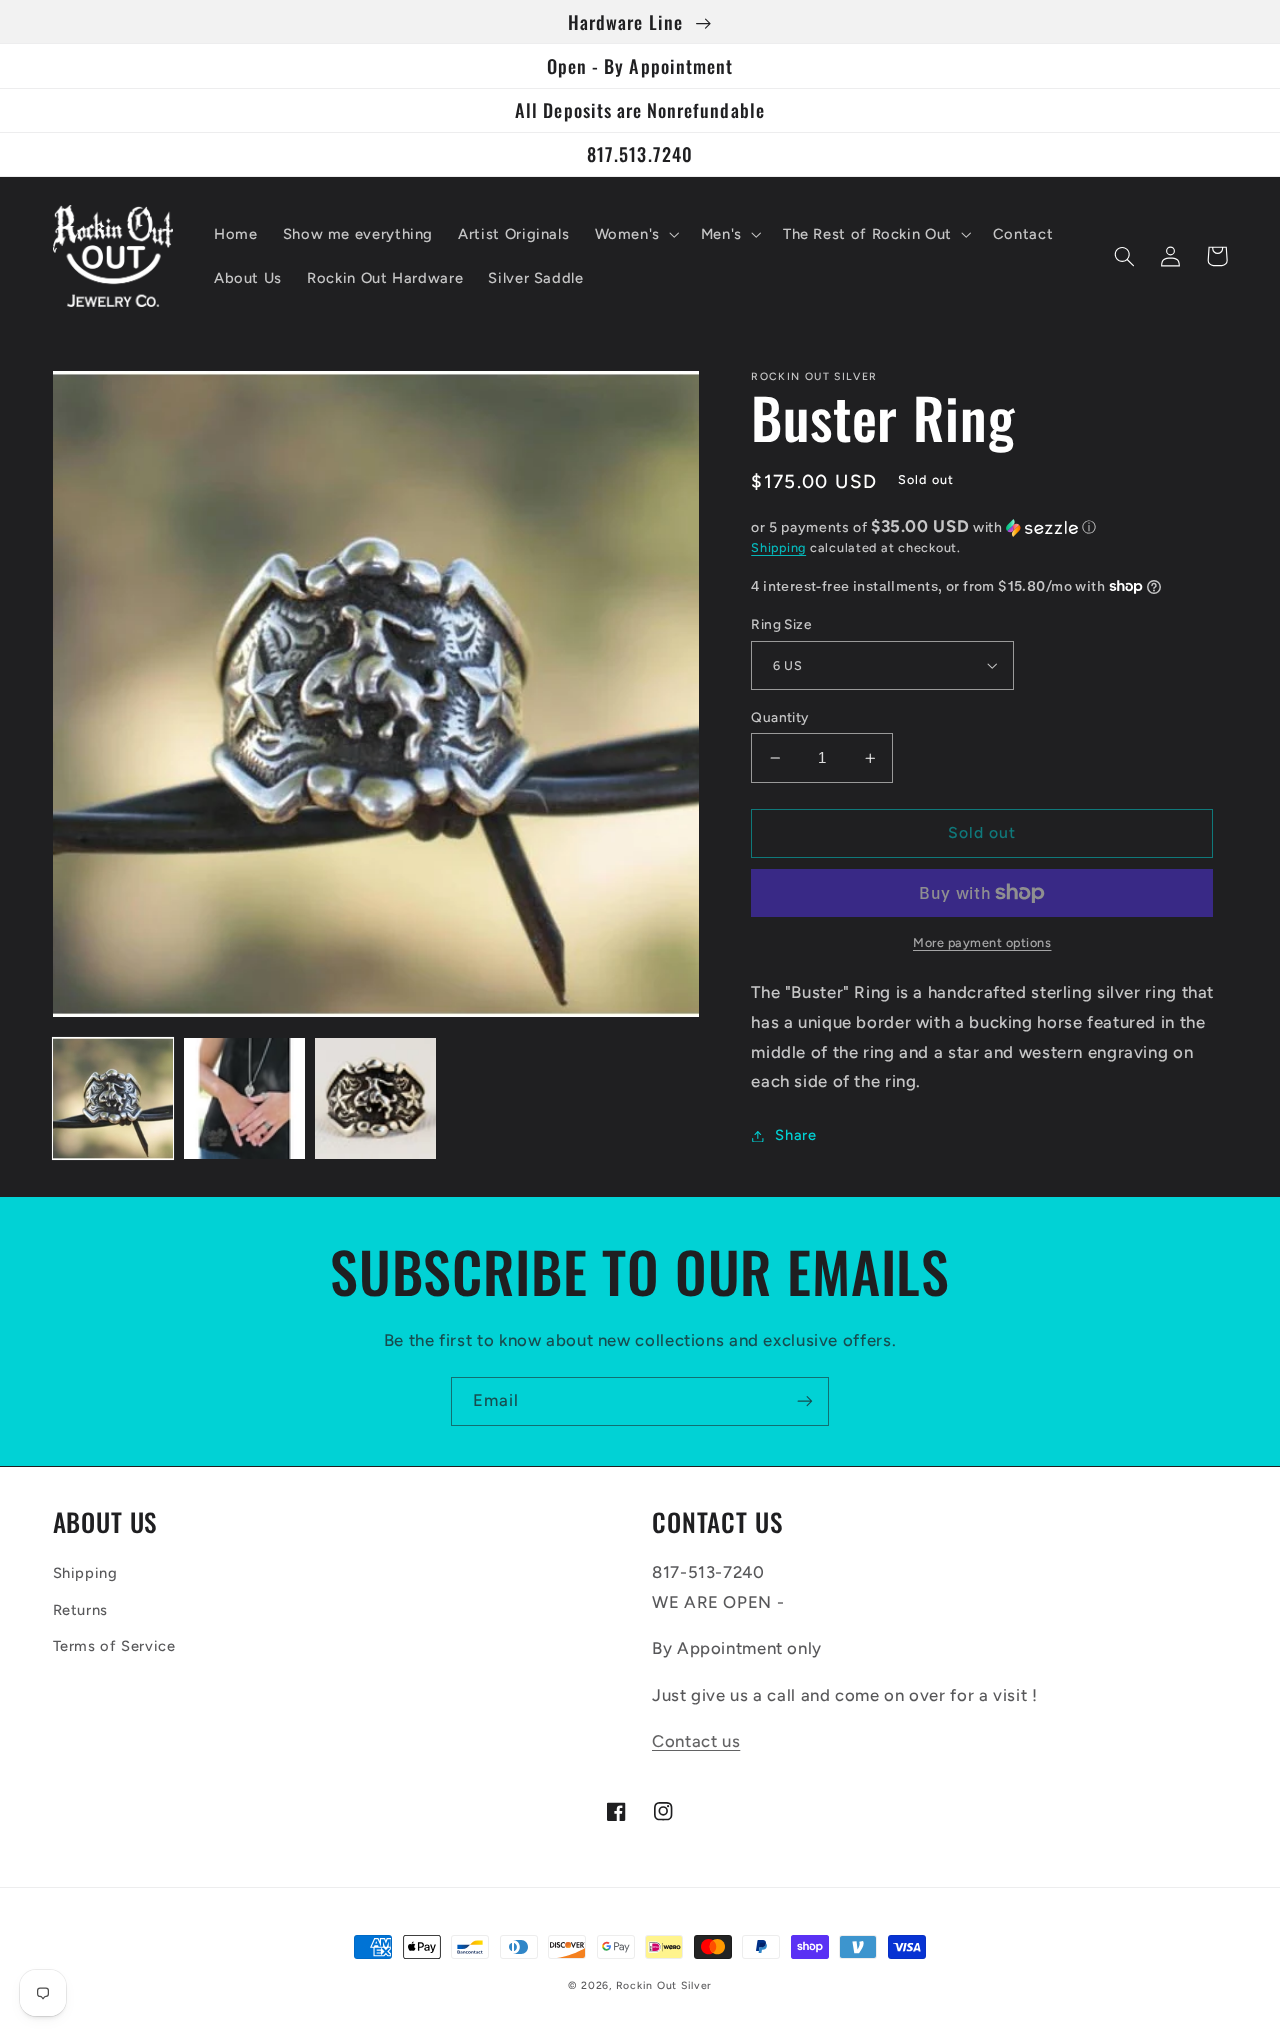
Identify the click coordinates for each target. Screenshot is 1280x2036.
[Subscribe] (805, 1401)
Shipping (778, 547)
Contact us (696, 1741)
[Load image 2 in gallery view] (244, 1098)
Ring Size (781, 624)
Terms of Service (114, 1646)
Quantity (779, 717)
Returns (80, 1610)
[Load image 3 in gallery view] (375, 1098)
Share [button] (795, 1135)
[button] (635, 234)
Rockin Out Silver (664, 1985)
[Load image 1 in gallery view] (113, 1098)
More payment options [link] (982, 942)
